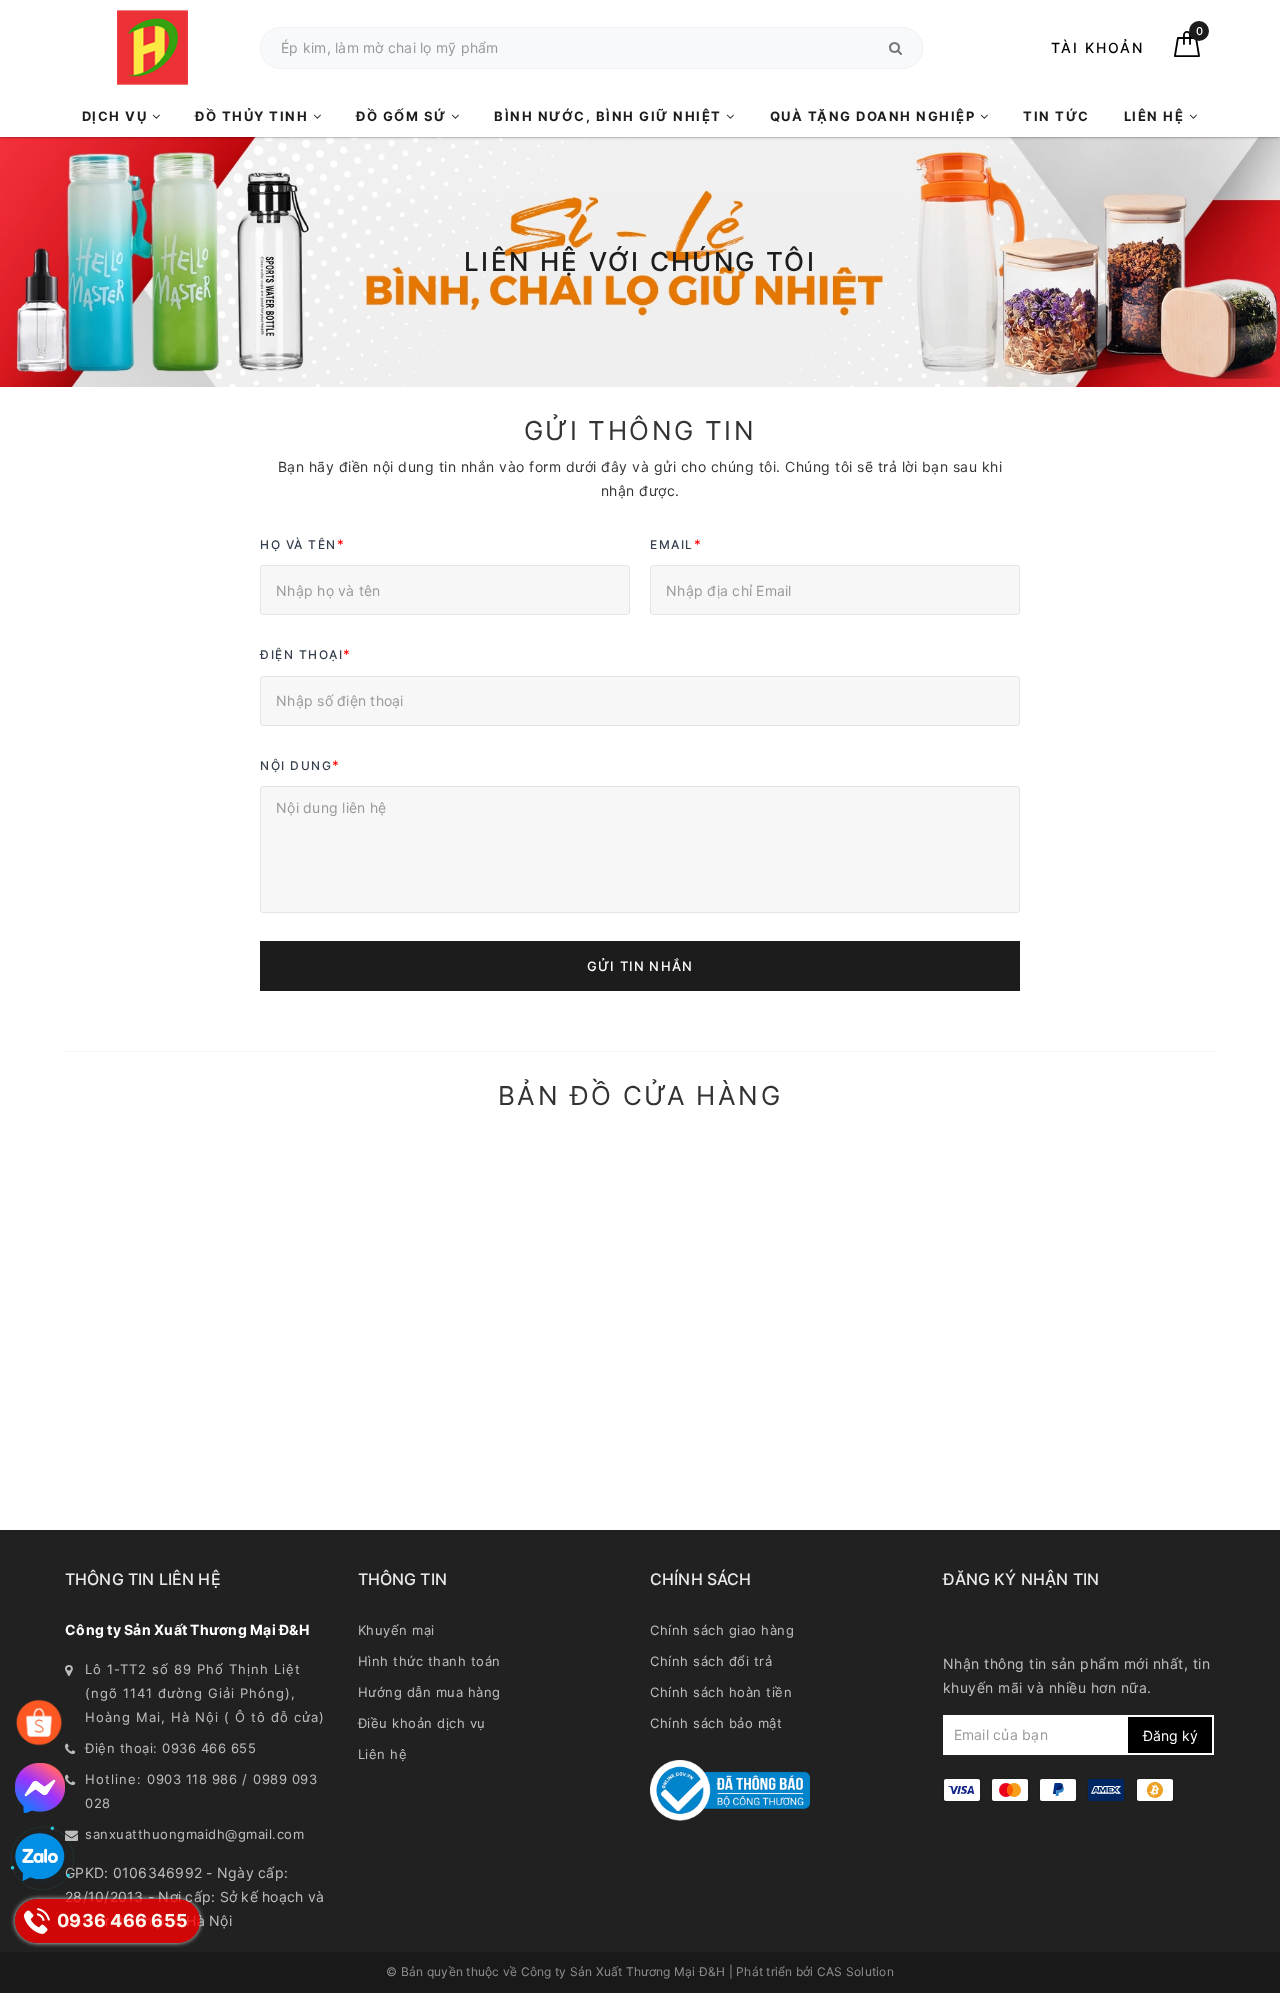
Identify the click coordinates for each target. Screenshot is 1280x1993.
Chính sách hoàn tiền (721, 1692)
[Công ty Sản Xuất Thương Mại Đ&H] (152, 47)
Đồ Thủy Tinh (254, 116)
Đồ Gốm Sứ (403, 116)
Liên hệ (1156, 116)
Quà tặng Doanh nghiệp (875, 116)
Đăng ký (1170, 1735)
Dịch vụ (117, 116)
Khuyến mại (396, 1630)
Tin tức (1056, 116)
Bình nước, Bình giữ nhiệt (610, 116)
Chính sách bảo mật (716, 1723)
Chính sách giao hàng (722, 1630)
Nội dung (300, 765)
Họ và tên (302, 544)
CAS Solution (855, 1971)
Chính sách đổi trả (711, 1661)
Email (676, 544)
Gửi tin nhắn (640, 966)
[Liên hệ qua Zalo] (40, 1858)
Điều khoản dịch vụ (422, 1723)
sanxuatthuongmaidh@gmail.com (194, 1834)
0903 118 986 (192, 1779)
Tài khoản (1097, 47)
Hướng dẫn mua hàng (429, 1692)
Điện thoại (306, 654)
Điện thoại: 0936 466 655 (170, 1748)
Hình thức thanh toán (429, 1661)
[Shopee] (39, 1723)
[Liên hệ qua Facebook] (40, 1788)
